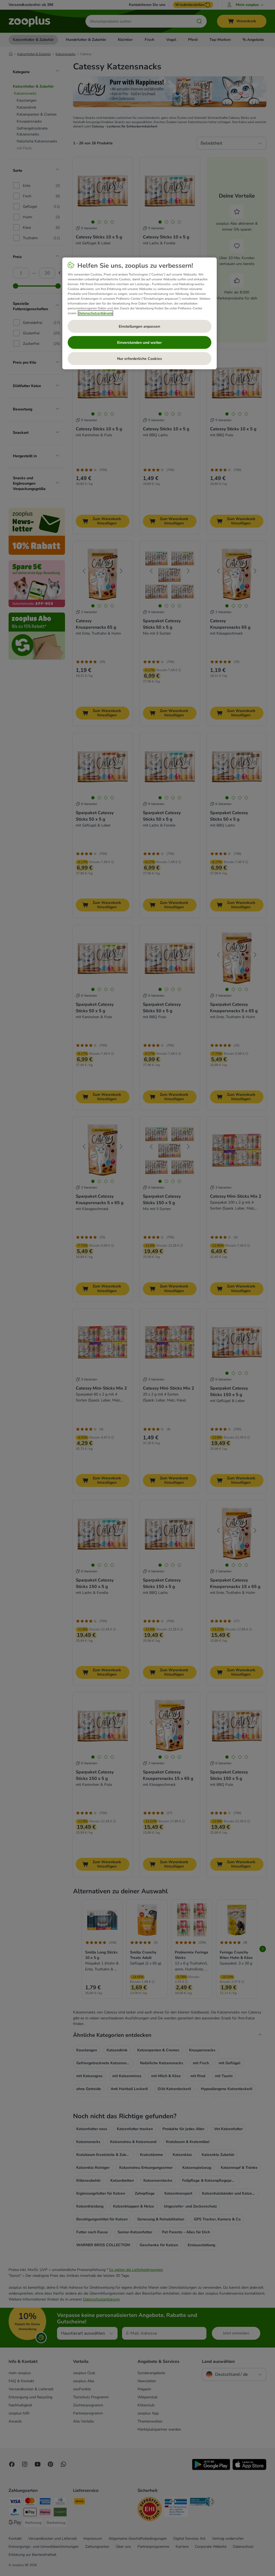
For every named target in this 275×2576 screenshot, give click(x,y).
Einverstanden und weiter (139, 343)
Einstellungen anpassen (139, 326)
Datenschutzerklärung (95, 313)
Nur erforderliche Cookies (140, 359)
